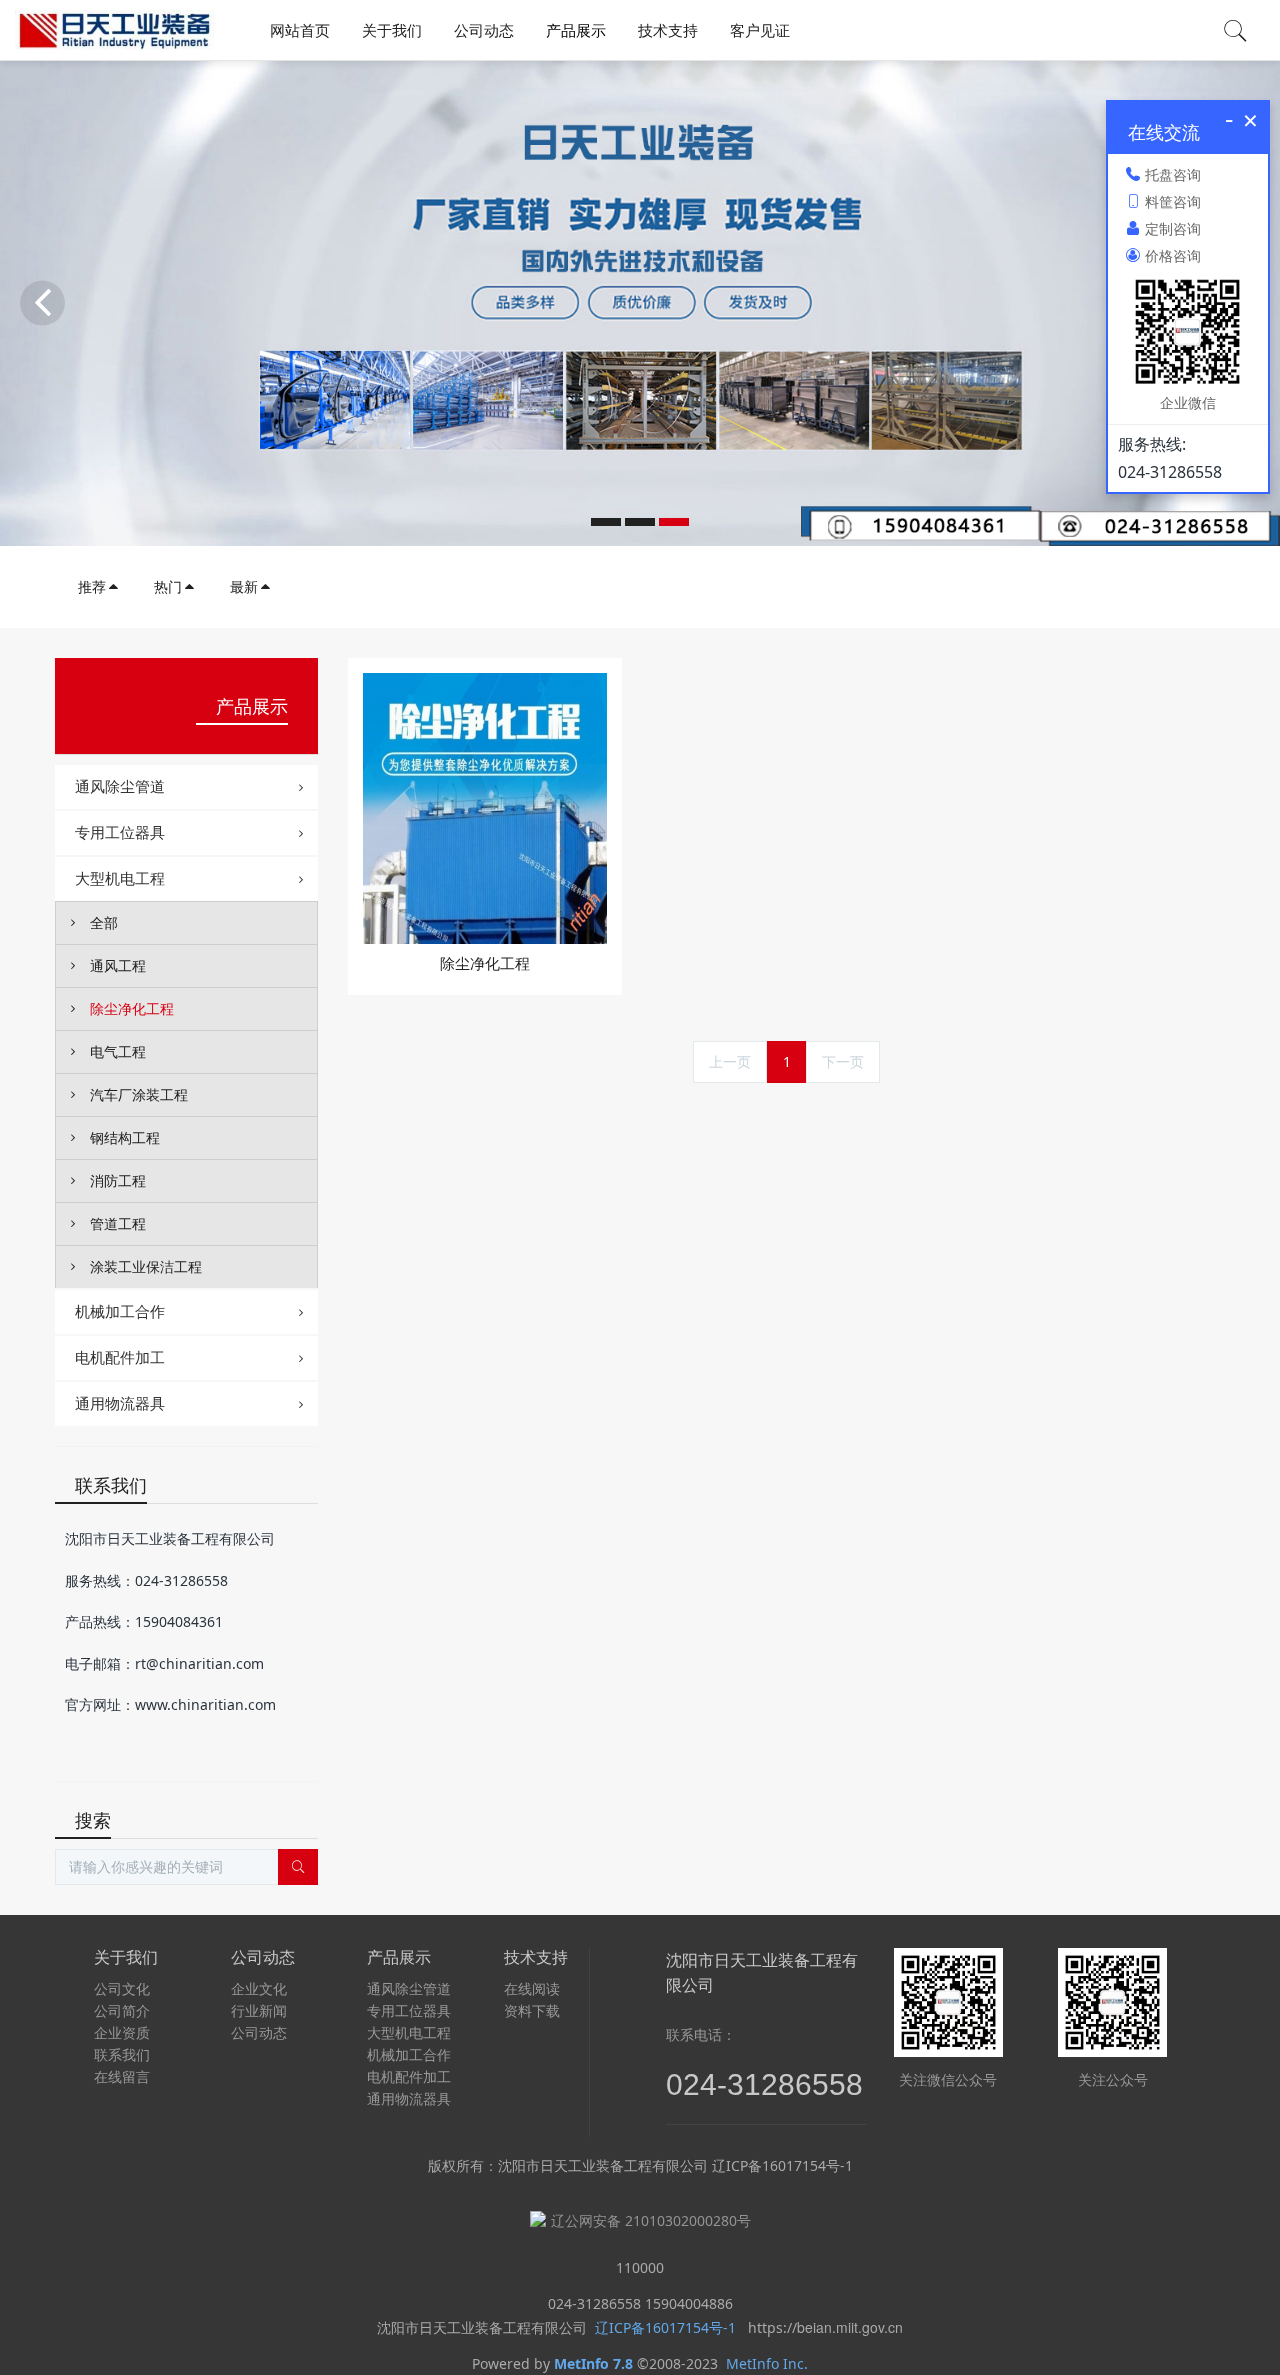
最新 (244, 586)
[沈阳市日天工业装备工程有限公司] (114, 30)
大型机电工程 (120, 878)
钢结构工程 (125, 1137)
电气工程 (118, 1051)
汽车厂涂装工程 (139, 1094)
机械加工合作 (120, 1311)
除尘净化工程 (132, 1008)
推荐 (92, 586)
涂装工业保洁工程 (146, 1266)
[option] (640, 303)
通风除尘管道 (120, 786)
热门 (168, 586)
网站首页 (300, 30)
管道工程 (118, 1223)
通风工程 (118, 965)
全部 (104, 922)
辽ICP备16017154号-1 (663, 2327)
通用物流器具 (120, 1403)
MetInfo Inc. (767, 2363)
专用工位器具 (120, 832)
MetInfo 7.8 (593, 2363)
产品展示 (252, 706)
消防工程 (118, 1180)
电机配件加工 (120, 1357)
